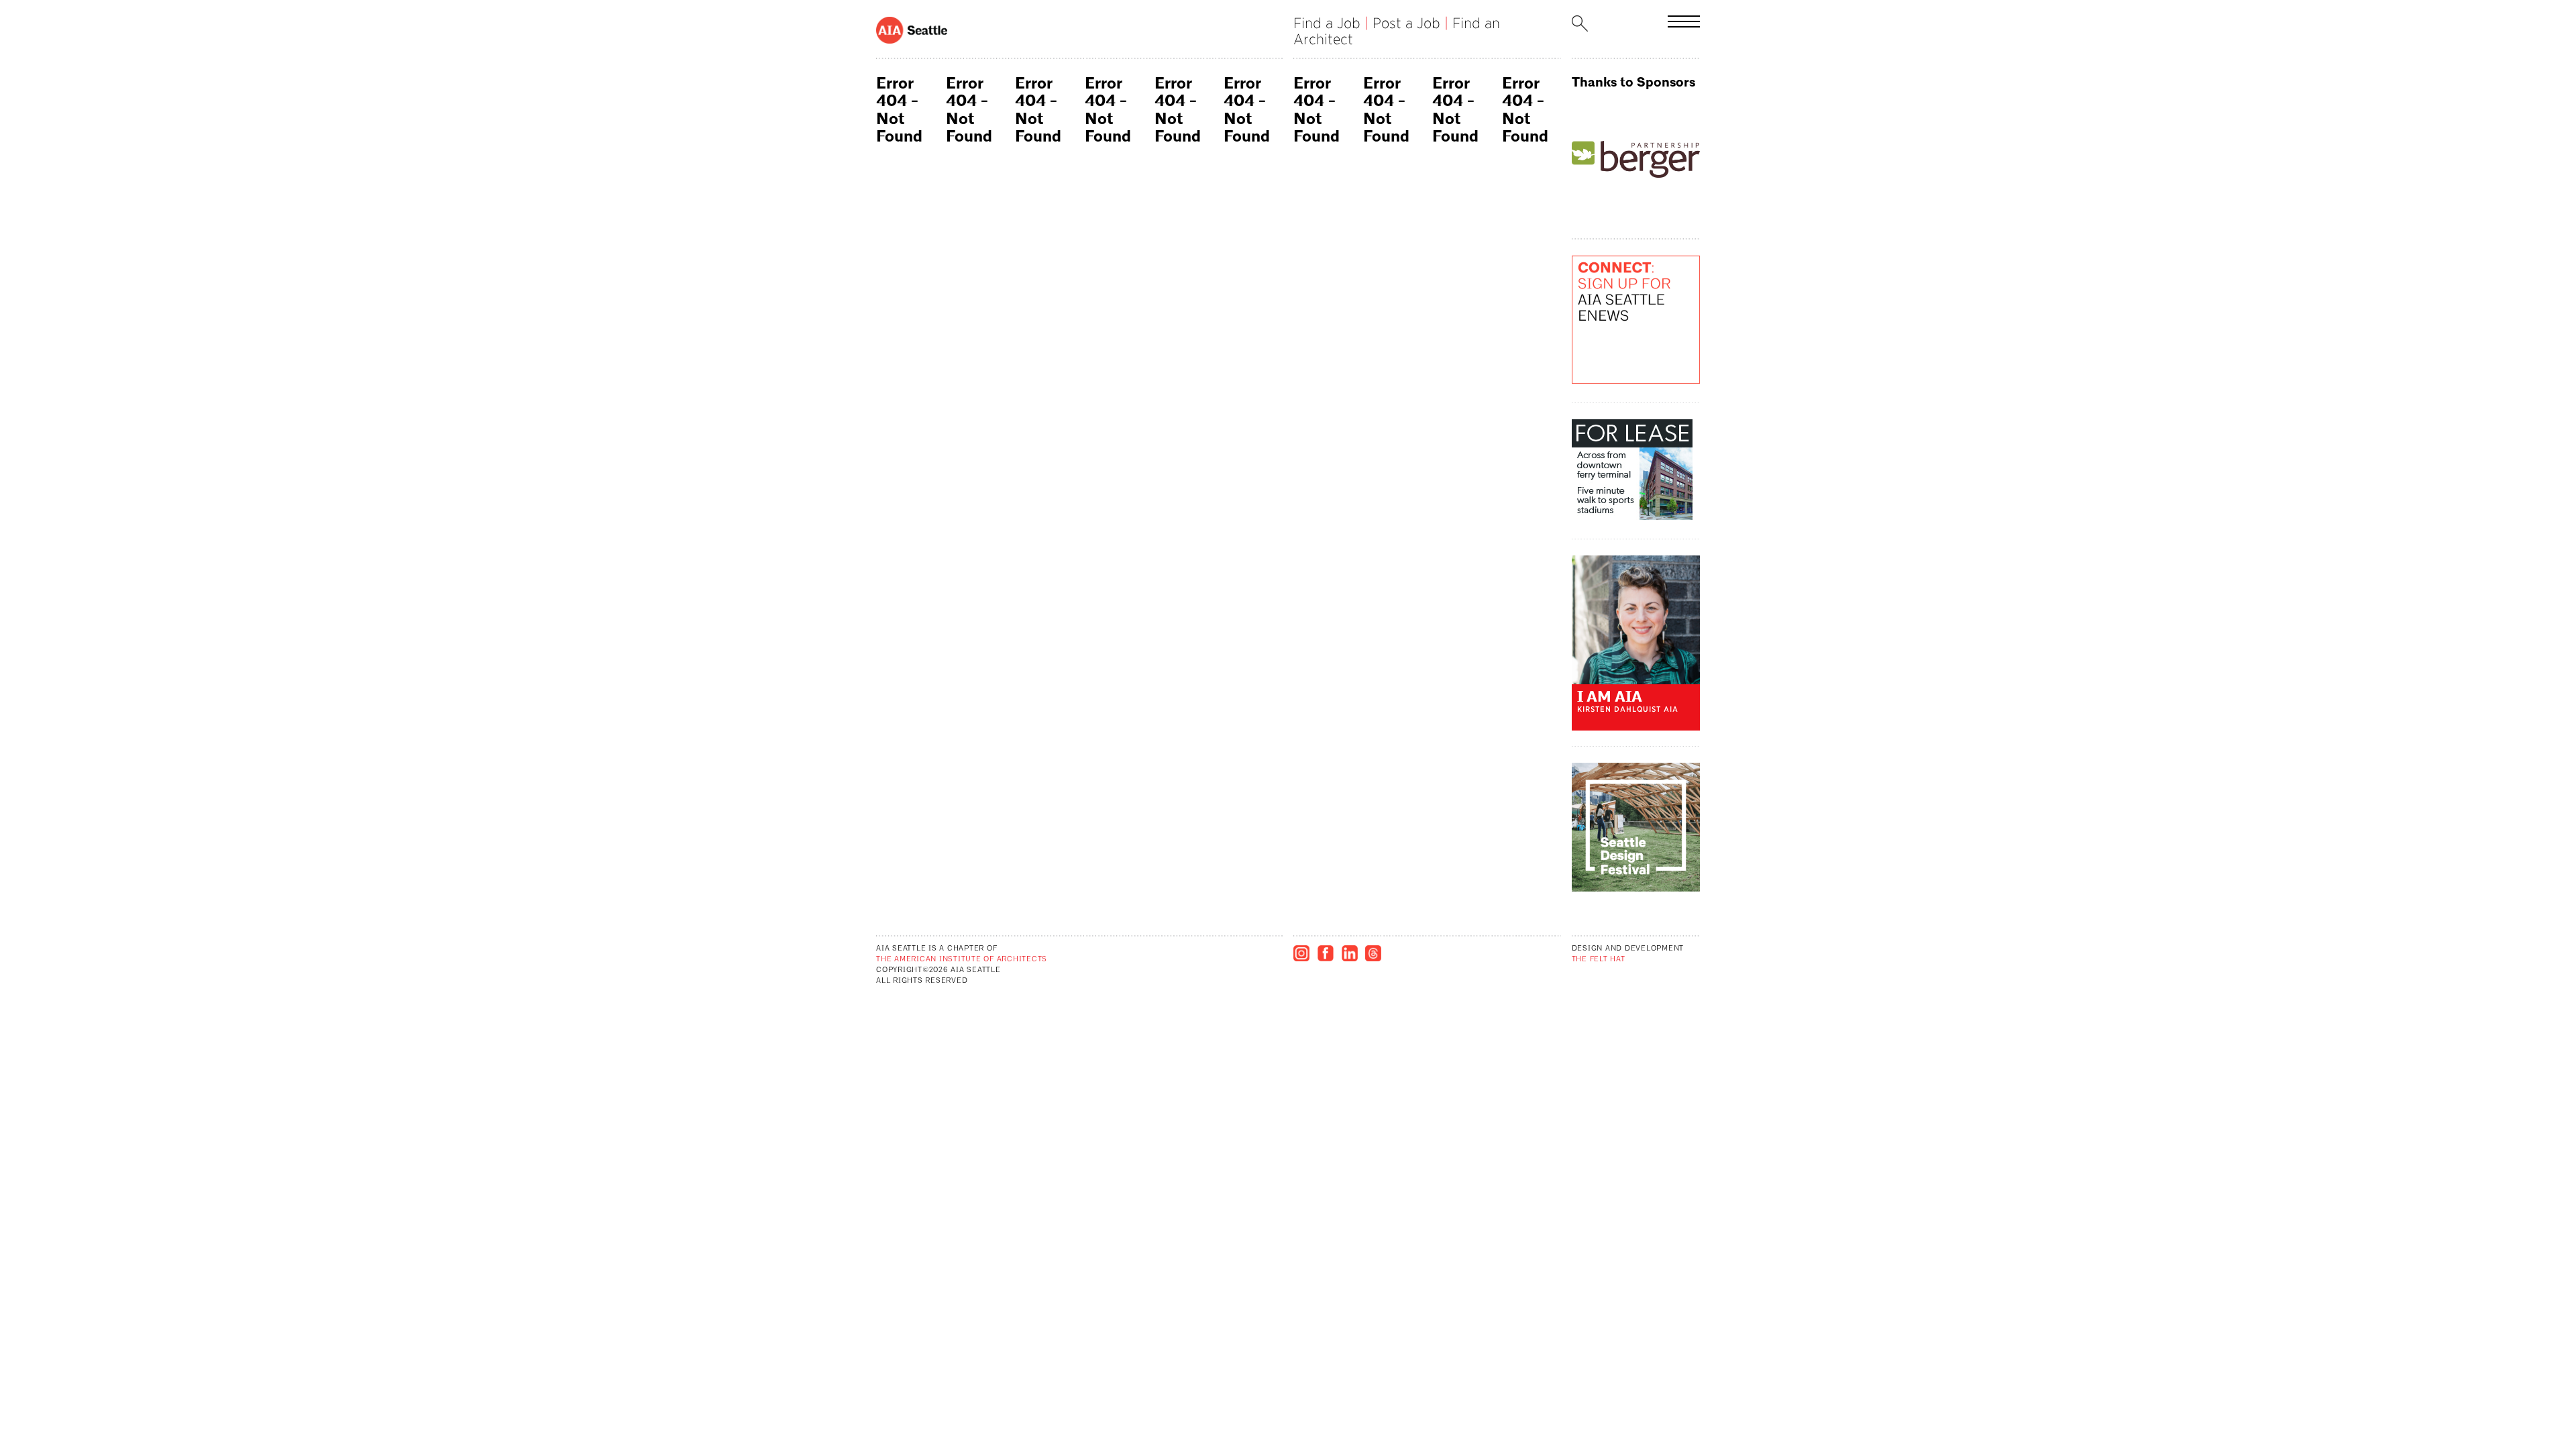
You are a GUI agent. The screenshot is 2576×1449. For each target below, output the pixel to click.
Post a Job (1406, 23)
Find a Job (1327, 23)
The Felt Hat (1599, 960)
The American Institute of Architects (962, 960)
